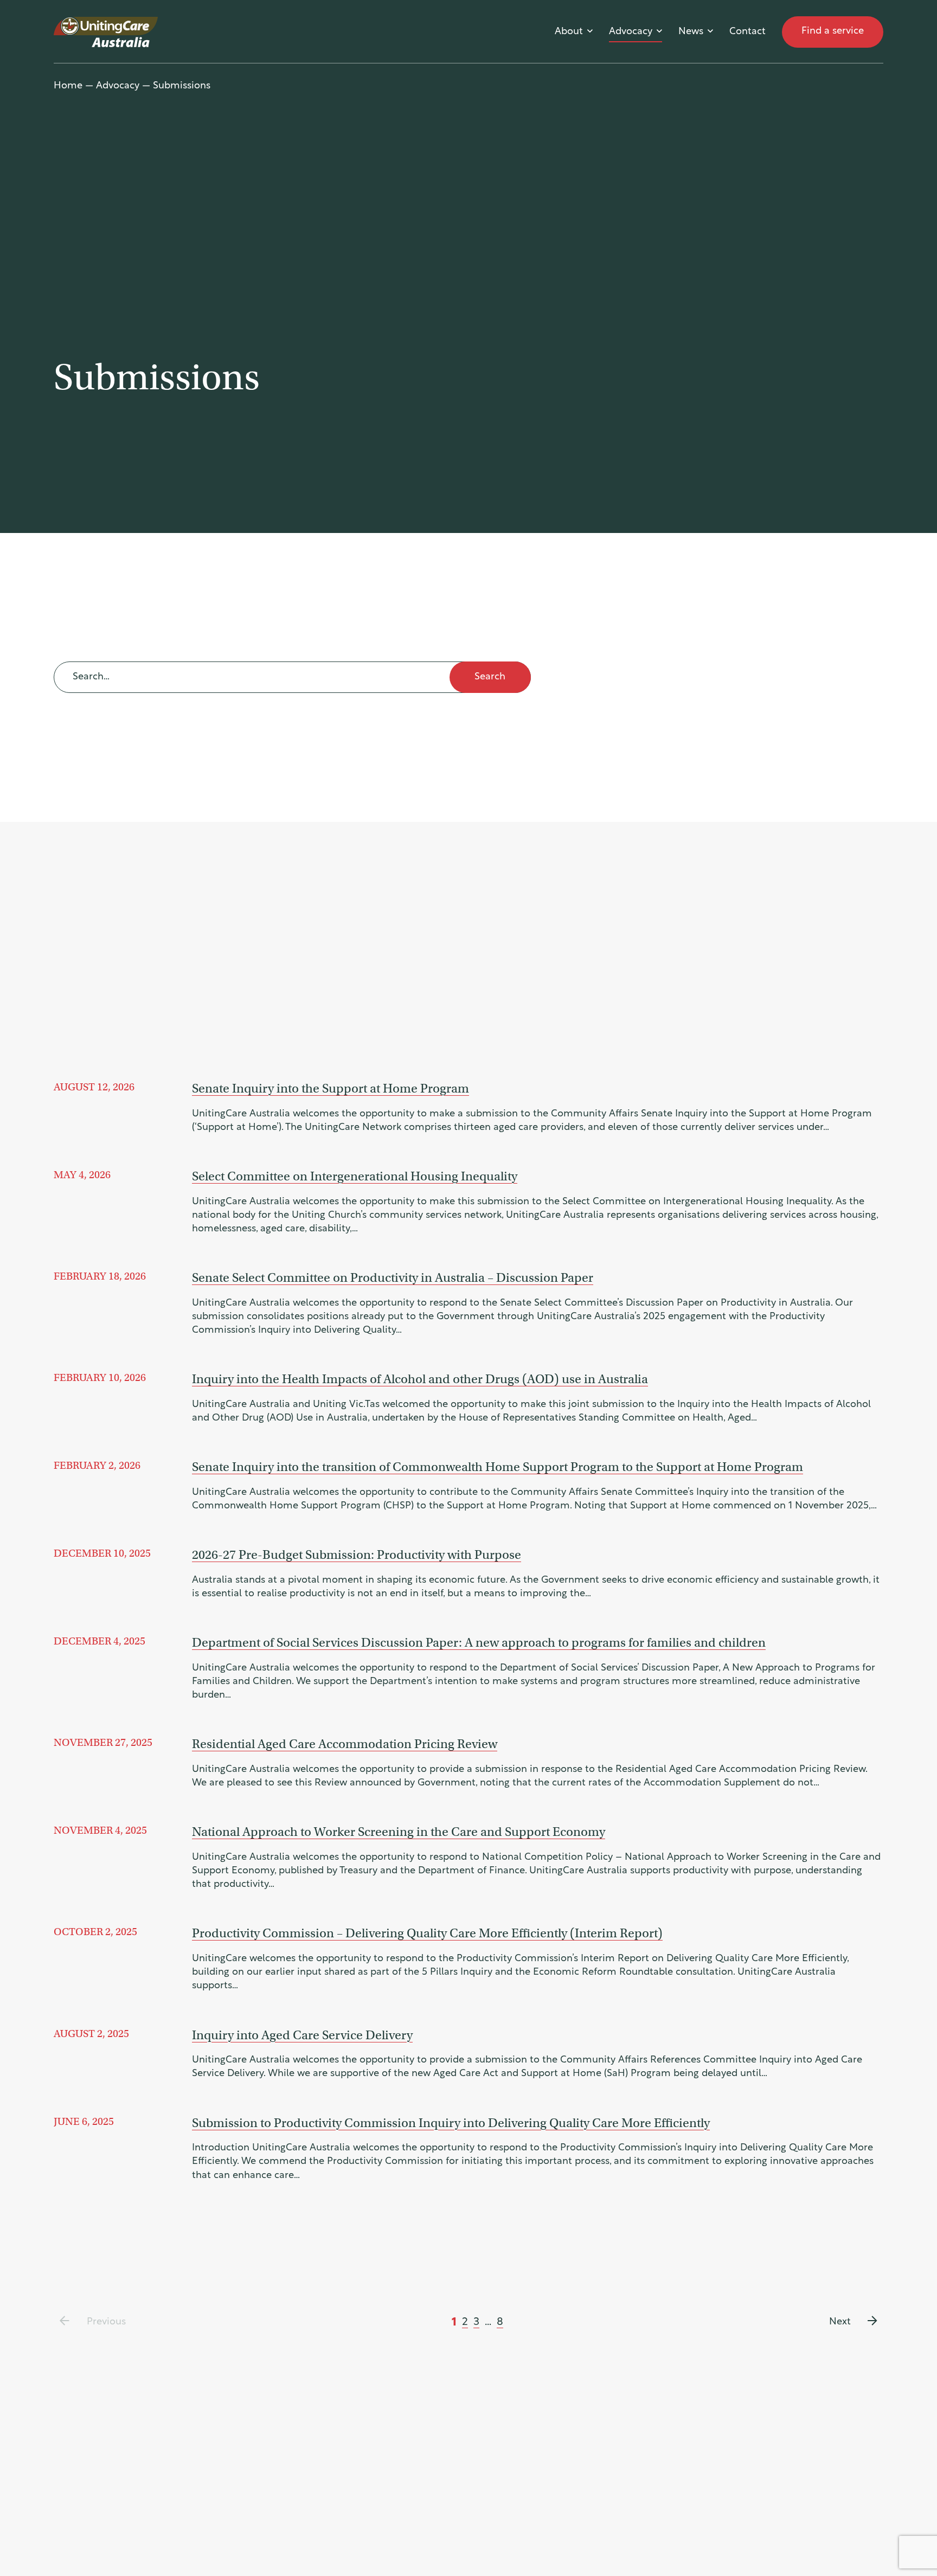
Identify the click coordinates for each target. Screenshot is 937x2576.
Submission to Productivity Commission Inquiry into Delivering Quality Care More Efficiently (451, 2123)
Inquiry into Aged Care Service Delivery (302, 2035)
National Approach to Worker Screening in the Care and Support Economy (399, 1832)
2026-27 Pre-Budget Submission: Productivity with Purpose (357, 1554)
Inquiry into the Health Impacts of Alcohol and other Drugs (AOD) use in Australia (420, 1379)
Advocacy (631, 32)
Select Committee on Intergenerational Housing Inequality (355, 1176)
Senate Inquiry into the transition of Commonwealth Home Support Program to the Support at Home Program (498, 1467)
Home (68, 86)
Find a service (833, 31)
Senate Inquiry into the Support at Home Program (330, 1088)
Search (490, 677)
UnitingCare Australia (107, 32)
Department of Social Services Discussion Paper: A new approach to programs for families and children (479, 1642)
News (691, 32)
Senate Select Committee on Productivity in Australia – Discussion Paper (393, 1277)
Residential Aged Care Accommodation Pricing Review (345, 1744)
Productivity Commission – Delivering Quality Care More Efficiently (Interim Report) (427, 1933)
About (569, 32)
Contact (747, 32)
